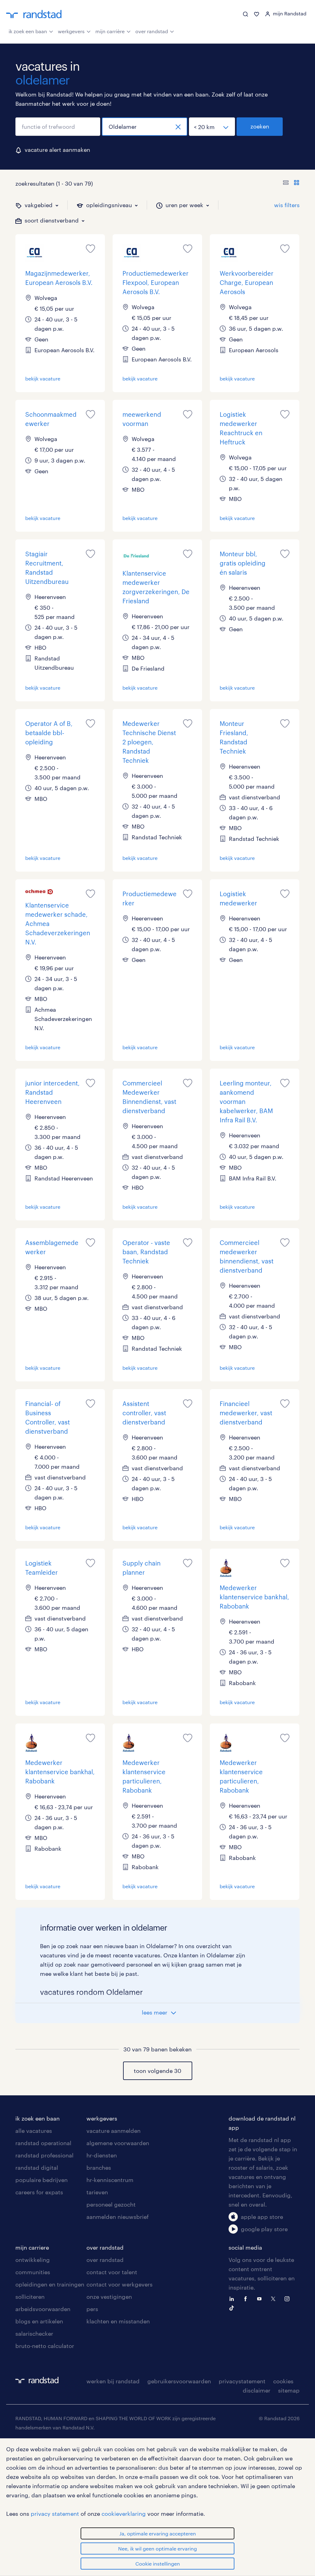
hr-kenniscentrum (110, 2180)
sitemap (289, 2390)
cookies (283, 2381)
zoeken (260, 126)
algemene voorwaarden (118, 2143)
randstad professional (44, 2155)
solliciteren (30, 2297)
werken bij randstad (113, 2381)
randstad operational (43, 2143)
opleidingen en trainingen (50, 2284)
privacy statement (55, 2514)
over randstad (152, 31)
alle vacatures (34, 2131)
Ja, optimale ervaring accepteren (158, 2533)
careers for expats (39, 2192)
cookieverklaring (124, 2514)
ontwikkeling (33, 2260)
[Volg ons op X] (275, 2298)
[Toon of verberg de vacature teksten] (291, 183)
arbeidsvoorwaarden (43, 2309)
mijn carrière (110, 31)
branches (99, 2168)
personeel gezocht (111, 2204)
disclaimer (257, 2390)
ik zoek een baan (28, 31)
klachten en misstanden (118, 2321)
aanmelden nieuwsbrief (118, 2217)
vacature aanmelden (114, 2131)
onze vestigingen (109, 2297)
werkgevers (71, 31)
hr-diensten (102, 2155)
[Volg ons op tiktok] (233, 2307)
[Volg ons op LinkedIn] (233, 2298)
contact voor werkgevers (120, 2284)
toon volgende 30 (157, 2071)
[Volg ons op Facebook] (247, 2298)
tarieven (97, 2192)
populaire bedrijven (42, 2180)
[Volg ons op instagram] (289, 2298)
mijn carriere (32, 2247)
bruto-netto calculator (45, 2346)
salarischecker (34, 2334)
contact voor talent (112, 2272)
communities (33, 2272)
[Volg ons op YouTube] (261, 2298)
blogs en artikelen (39, 2321)
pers (92, 2309)
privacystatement (242, 2381)
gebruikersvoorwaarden (179, 2381)
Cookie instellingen (158, 2564)
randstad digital (37, 2168)
